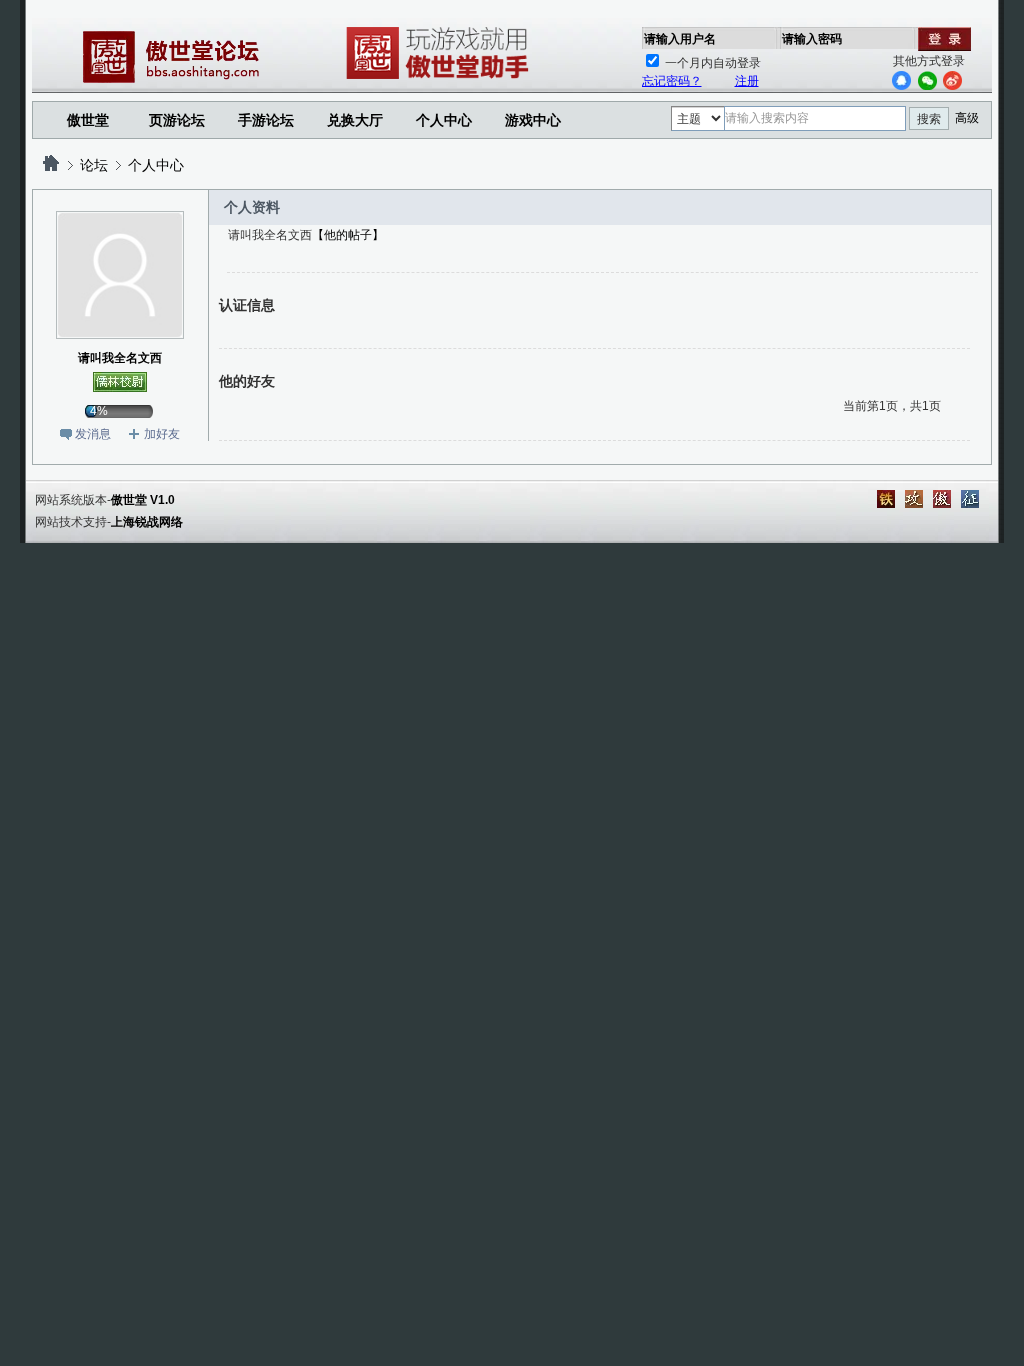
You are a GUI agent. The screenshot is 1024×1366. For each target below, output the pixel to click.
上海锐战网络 (147, 522)
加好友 (162, 434)
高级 (967, 118)
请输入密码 (812, 39)
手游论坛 (266, 120)
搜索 (929, 119)
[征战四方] (970, 499)
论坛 (94, 165)
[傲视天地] (942, 499)
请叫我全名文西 (120, 358)
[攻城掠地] (914, 499)
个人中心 (156, 165)
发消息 (93, 434)
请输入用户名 (680, 39)
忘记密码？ (672, 81)
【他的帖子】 (348, 235)
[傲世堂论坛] (51, 165)
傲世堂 (88, 120)
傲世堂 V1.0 (143, 500)
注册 (747, 81)
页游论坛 (177, 120)
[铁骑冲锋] (886, 499)
